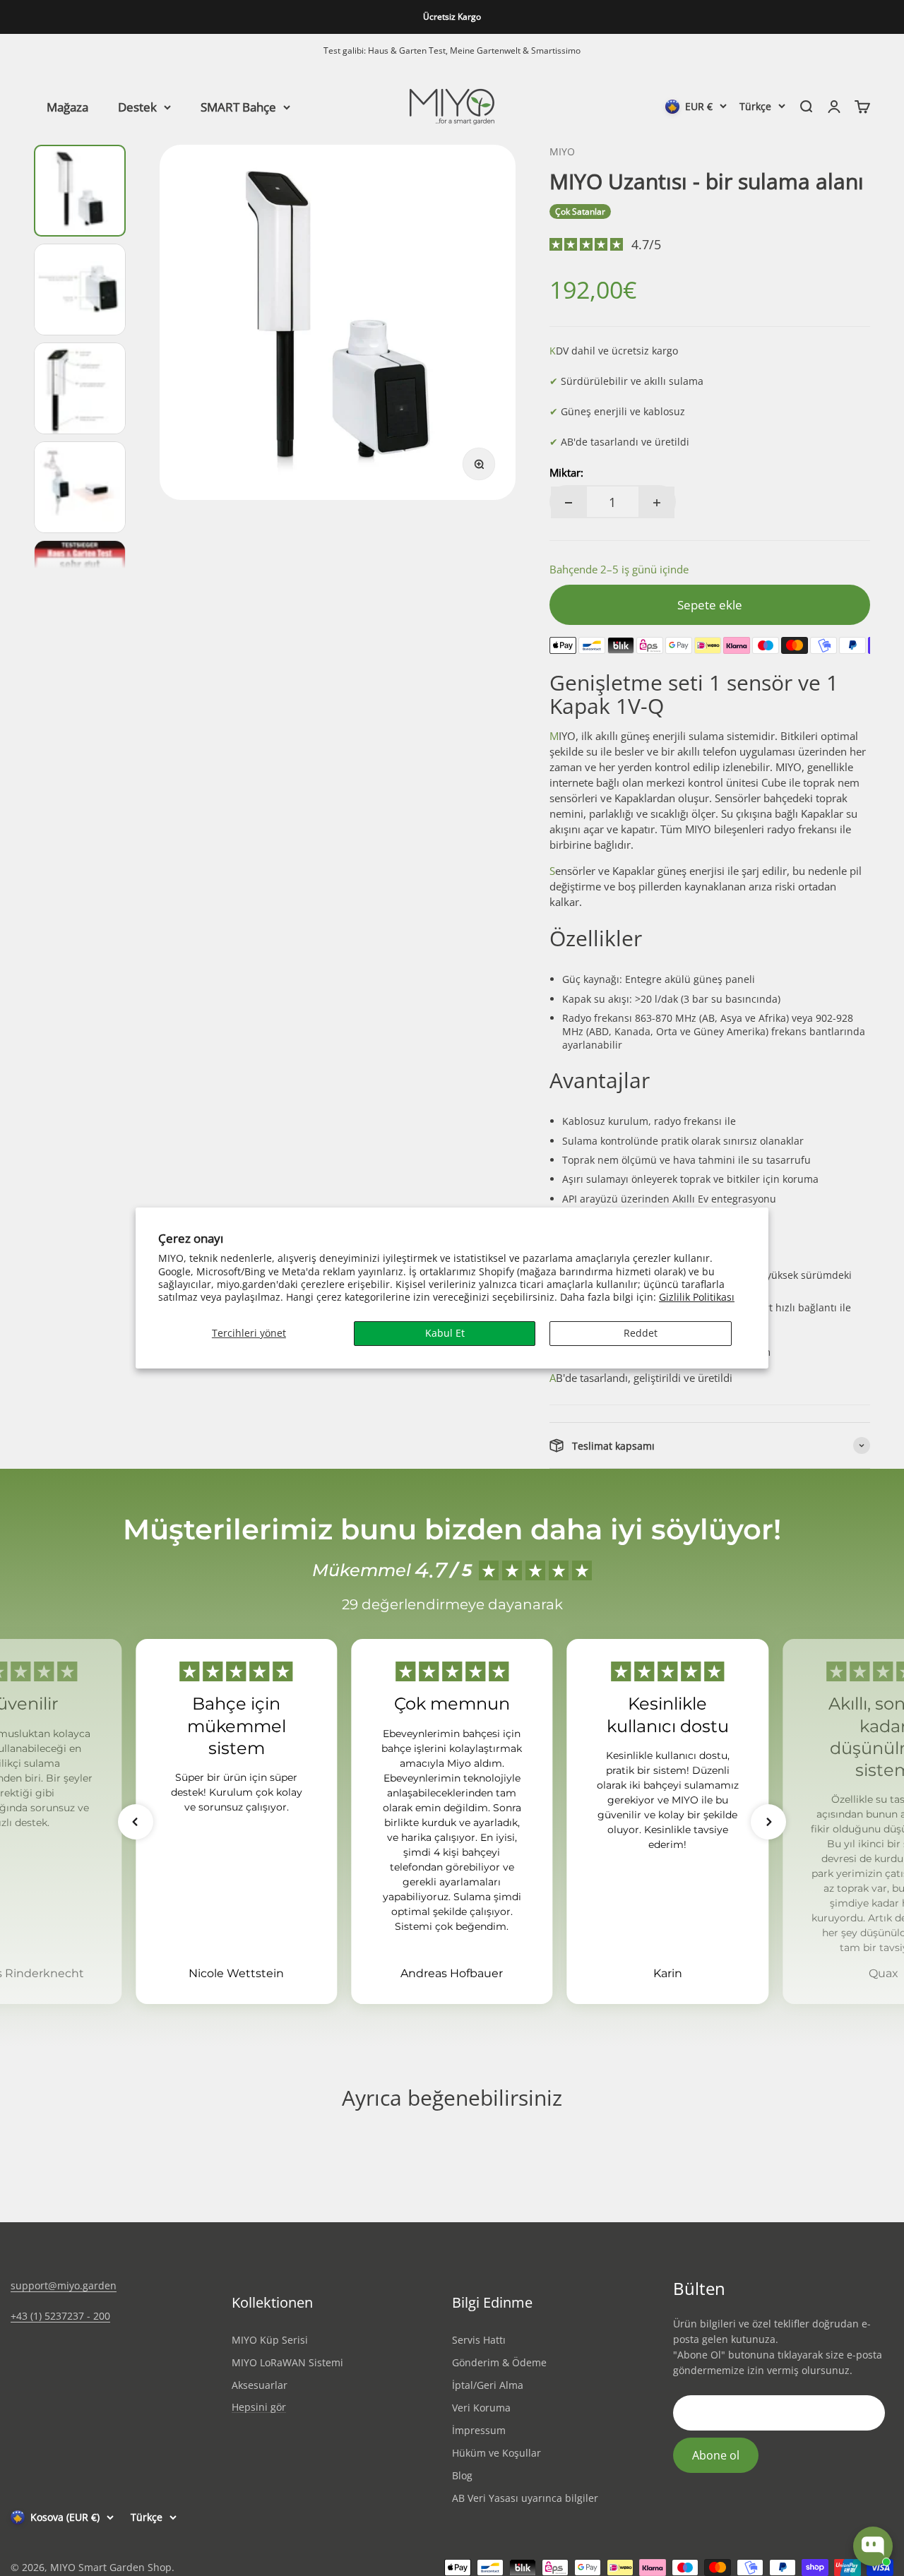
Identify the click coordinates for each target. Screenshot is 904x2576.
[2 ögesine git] (80, 290)
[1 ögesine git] (80, 191)
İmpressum (479, 2430)
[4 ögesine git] (80, 487)
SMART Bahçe (238, 106)
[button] (136, 1822)
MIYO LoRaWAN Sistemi (287, 2362)
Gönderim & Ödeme (499, 2362)
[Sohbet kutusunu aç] (873, 2546)
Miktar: (566, 472)
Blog (462, 2475)
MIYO (562, 151)
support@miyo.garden (64, 2285)
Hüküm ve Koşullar (496, 2453)
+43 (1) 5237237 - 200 (60, 2316)
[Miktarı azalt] (569, 502)
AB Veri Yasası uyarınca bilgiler (525, 2498)
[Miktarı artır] (657, 502)
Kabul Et (445, 1333)
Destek (137, 106)
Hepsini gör (259, 2408)
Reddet (641, 1333)
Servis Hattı (479, 2340)
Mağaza (67, 106)
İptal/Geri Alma (488, 2385)
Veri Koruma (481, 2408)
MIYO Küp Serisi (270, 2340)
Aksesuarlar (260, 2385)
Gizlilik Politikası (697, 1297)
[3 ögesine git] (80, 388)
